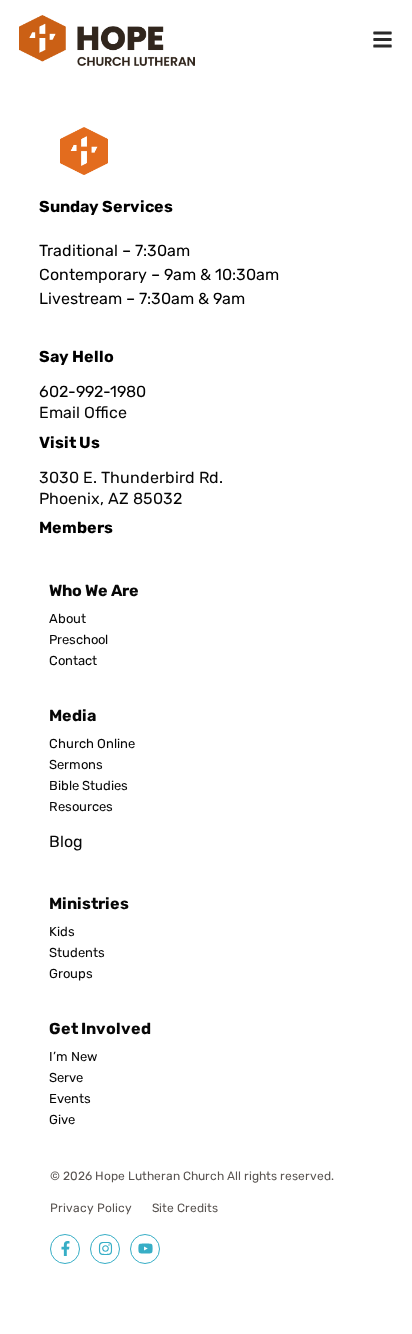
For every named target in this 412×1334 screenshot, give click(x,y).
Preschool (78, 640)
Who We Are (94, 590)
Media (72, 715)
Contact (73, 661)
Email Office (83, 412)
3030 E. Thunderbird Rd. (131, 477)
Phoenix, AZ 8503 (106, 498)
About (67, 619)
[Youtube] (145, 1249)
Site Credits (185, 1208)
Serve (66, 1078)
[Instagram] (105, 1249)
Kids (62, 932)
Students (77, 953)
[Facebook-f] (65, 1249)
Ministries (89, 903)
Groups (71, 974)
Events (70, 1099)
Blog (66, 841)
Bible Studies (88, 786)
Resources (81, 807)
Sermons (76, 765)
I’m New (73, 1057)
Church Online (92, 744)
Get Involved (100, 1028)
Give (62, 1120)
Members (76, 527)
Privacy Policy (91, 1208)
